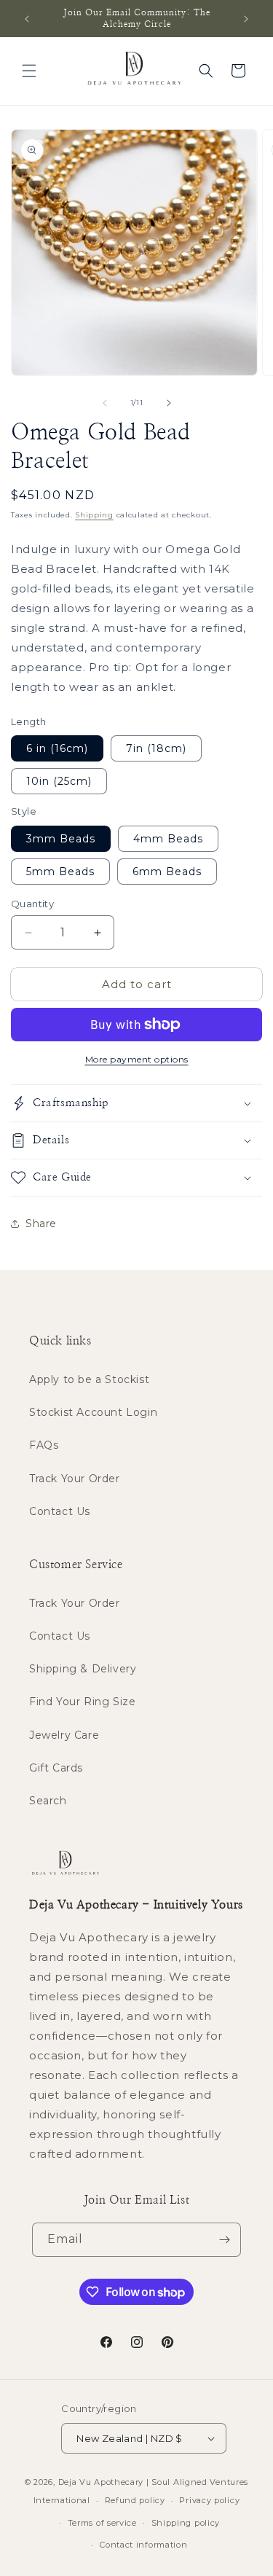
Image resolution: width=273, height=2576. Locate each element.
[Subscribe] (224, 2240)
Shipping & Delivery (83, 1669)
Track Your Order (75, 1479)
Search (48, 1801)
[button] (29, 71)
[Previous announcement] (27, 19)
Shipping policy (186, 2523)
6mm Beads (167, 872)
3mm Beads (61, 839)
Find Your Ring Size (82, 1702)
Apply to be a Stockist (89, 1379)
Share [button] (41, 1224)
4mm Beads (168, 839)
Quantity (32, 904)
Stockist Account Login (93, 1412)
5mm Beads (60, 872)
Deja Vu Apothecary (101, 2482)
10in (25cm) (59, 781)
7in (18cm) (156, 748)
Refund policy (135, 2500)
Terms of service (102, 2523)
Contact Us (60, 1511)
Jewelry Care (64, 1735)
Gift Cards (56, 1768)
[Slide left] (105, 403)
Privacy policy (209, 2500)
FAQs (44, 1445)
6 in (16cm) (57, 748)
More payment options (137, 1059)
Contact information (143, 2545)
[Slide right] (169, 403)
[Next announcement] (246, 19)
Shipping (94, 515)
